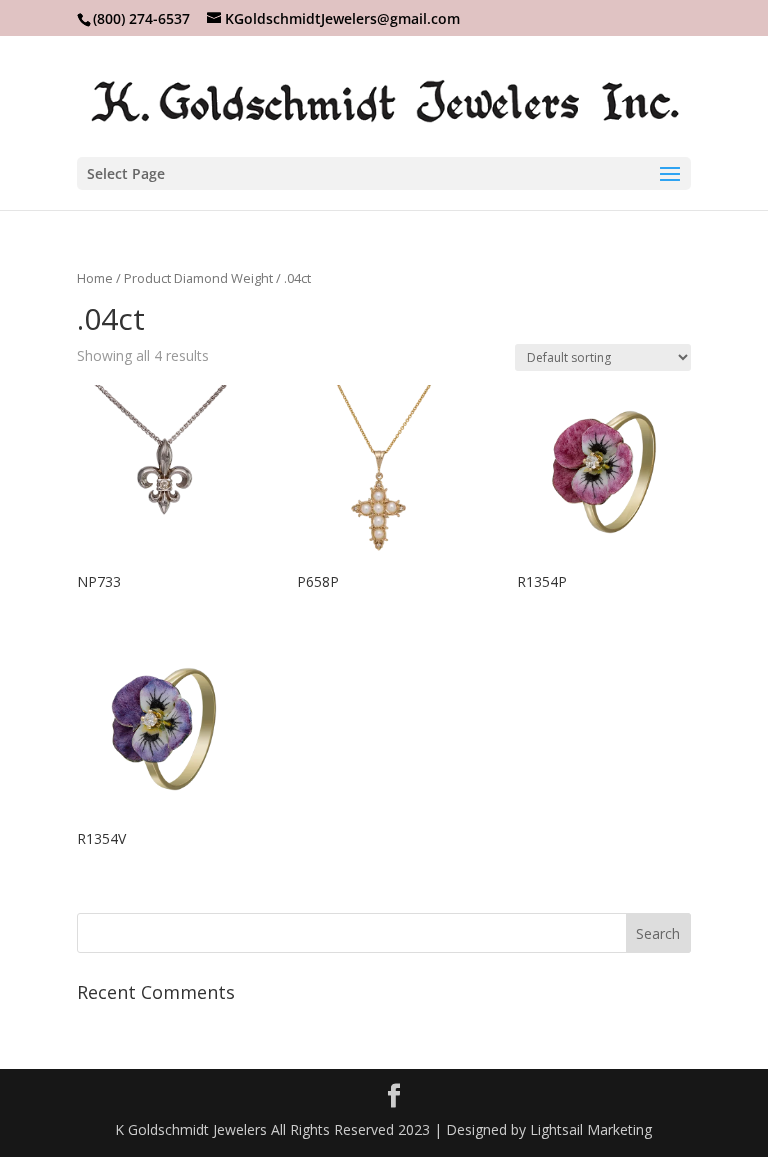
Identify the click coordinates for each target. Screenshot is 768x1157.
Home (95, 278)
